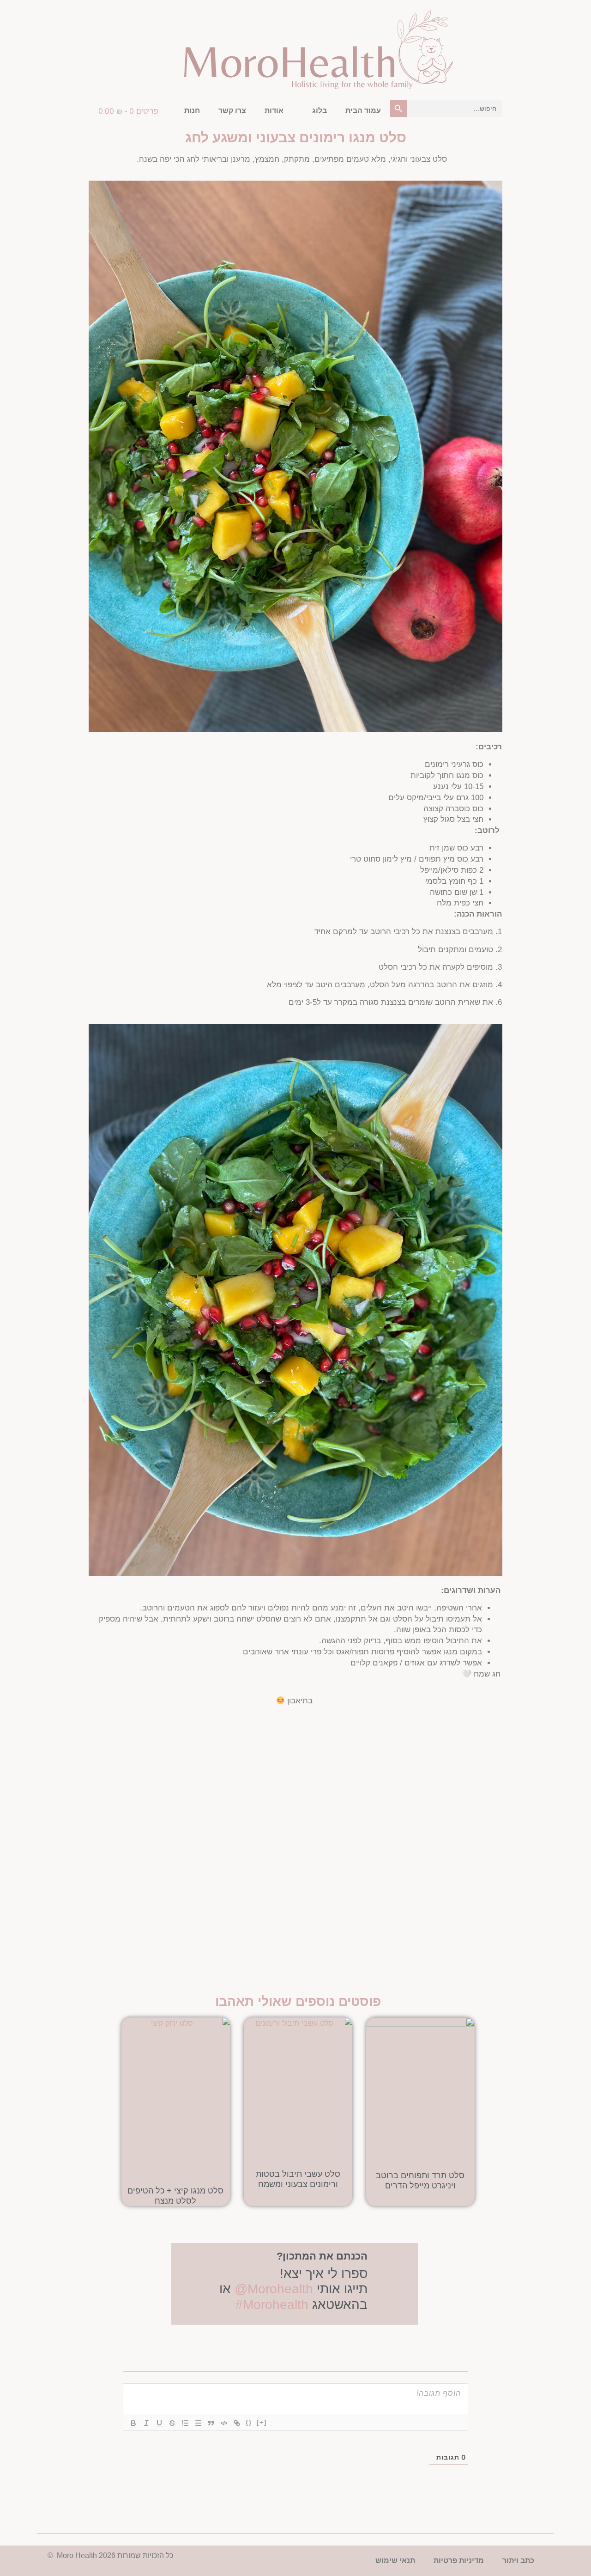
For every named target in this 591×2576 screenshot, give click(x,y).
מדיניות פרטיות (459, 2561)
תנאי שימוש (395, 2561)
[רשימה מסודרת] (185, 2423)
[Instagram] (521, 15)
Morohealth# (272, 2305)
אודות (274, 111)
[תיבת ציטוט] (211, 2423)
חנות (192, 111)
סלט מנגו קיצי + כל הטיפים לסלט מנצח (175, 2196)
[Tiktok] (476, 15)
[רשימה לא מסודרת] (198, 2423)
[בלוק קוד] (224, 2423)
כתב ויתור (518, 2561)
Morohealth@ (276, 2289)
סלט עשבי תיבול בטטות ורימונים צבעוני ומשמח (298, 2179)
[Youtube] (499, 15)
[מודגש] (133, 2423)
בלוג (320, 111)
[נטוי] (146, 2423)
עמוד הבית (363, 111)
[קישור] (237, 2423)
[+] (262, 2422)
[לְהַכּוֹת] (172, 2423)
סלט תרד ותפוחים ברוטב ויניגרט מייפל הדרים (420, 2181)
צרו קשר (232, 111)
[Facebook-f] (544, 15)
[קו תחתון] (159, 2423)
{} (249, 2422)
